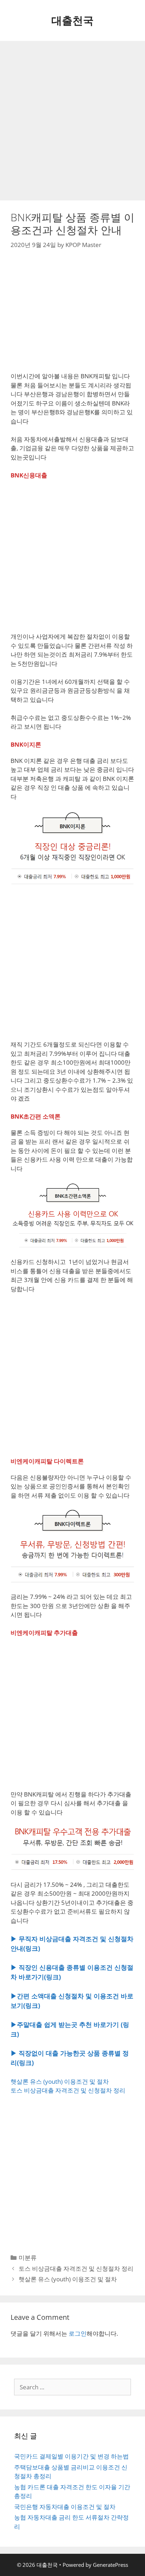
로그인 (78, 2333)
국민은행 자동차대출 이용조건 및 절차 (65, 2507)
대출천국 (72, 20)
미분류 (28, 2258)
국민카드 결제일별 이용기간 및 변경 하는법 (71, 2456)
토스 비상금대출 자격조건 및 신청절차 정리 (68, 2090)
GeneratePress (111, 2565)
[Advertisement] (72, 121)
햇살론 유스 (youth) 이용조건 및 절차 (60, 2081)
